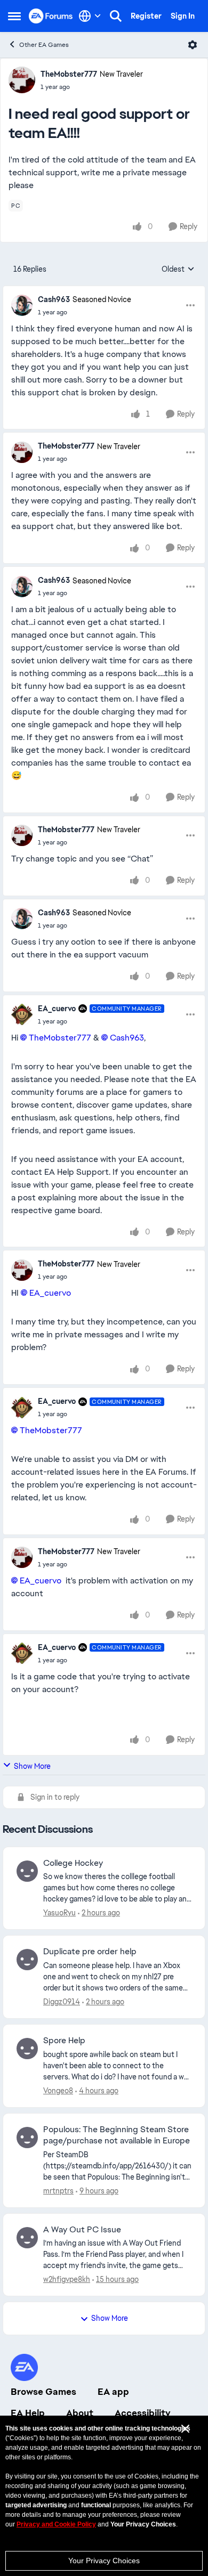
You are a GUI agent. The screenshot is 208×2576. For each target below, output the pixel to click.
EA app (113, 2392)
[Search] (116, 16)
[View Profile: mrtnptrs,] (27, 2138)
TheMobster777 (69, 74)
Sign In (183, 16)
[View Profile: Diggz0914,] (27, 1960)
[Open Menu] (193, 45)
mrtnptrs (58, 2191)
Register (146, 16)
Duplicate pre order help (90, 1952)
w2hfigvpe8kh (67, 2279)
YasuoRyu (59, 1913)
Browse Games (43, 2392)
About (80, 2413)
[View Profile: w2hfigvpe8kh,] (27, 2238)
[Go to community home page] (51, 16)
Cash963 (54, 299)
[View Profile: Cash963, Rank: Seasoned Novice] (22, 305)
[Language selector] (90, 16)
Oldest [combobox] (178, 270)
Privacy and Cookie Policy (56, 2524)
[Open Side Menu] (14, 16)
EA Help (28, 2413)
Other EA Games (44, 45)
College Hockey (73, 1863)
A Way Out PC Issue (82, 2230)
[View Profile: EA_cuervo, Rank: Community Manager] (22, 1014)
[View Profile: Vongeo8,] (27, 2049)
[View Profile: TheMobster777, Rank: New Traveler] (22, 80)
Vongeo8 (58, 2091)
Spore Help (64, 2041)
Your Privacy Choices (104, 2561)
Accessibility (143, 2413)
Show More (32, 1766)
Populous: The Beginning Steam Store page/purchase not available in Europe (117, 2135)
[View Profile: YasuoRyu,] (27, 1871)
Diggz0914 (62, 2002)
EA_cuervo (57, 1009)
